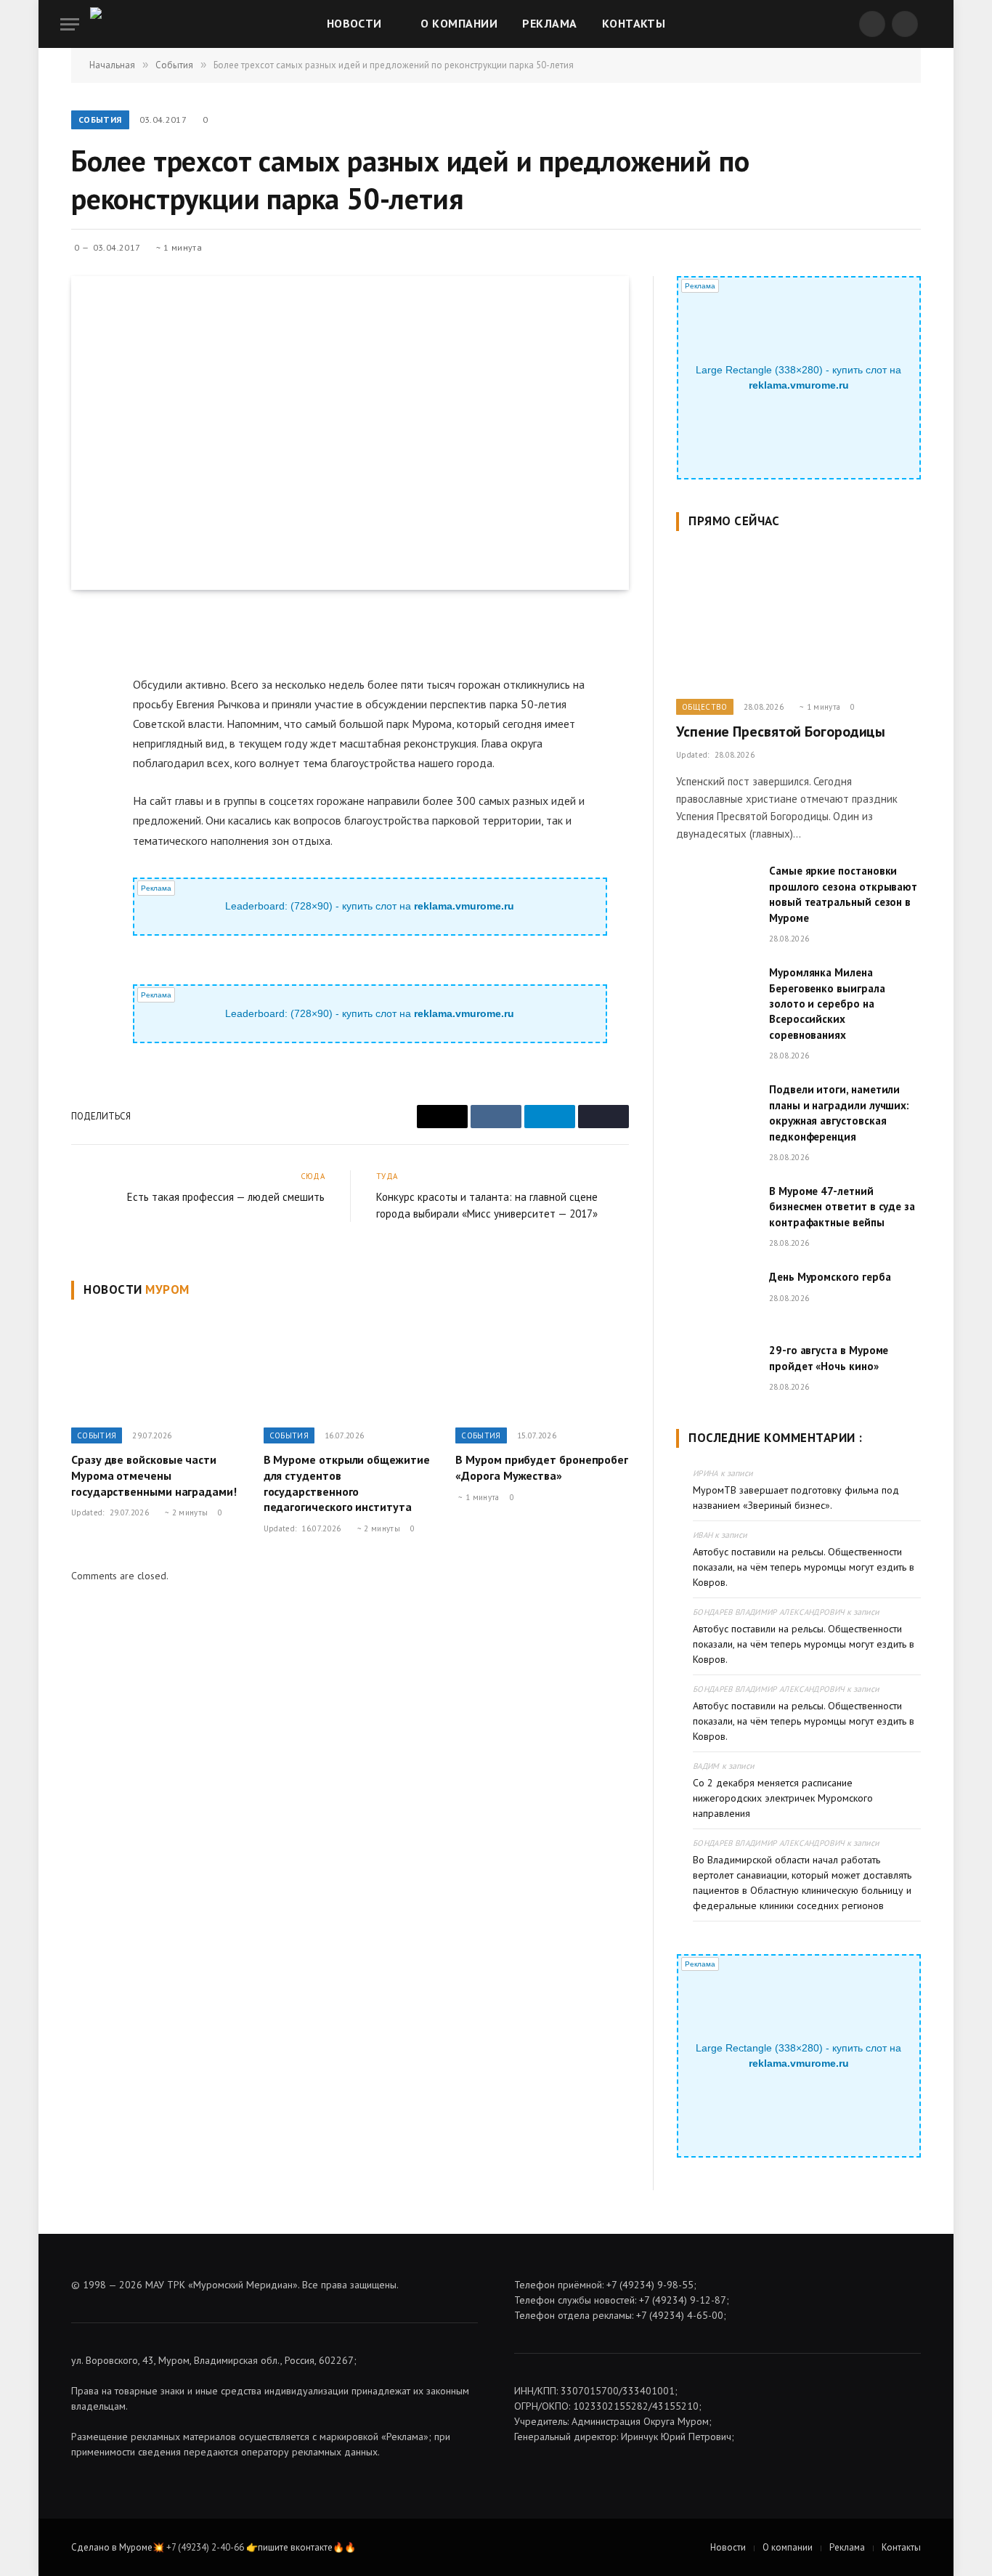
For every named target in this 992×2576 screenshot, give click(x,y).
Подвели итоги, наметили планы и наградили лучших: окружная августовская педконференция (839, 1113)
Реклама (549, 23)
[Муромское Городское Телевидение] (122, 24)
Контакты (634, 23)
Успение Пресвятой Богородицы (781, 732)
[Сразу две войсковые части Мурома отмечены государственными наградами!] (158, 1367)
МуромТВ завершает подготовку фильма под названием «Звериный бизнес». (796, 1498)
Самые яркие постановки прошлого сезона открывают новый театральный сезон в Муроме (843, 894)
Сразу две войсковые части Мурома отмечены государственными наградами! (154, 1475)
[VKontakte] (85, 694)
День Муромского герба (830, 1277)
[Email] (85, 661)
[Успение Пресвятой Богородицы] (798, 619)
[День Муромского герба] (716, 1295)
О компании (459, 23)
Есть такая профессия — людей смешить (226, 1197)
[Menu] (70, 24)
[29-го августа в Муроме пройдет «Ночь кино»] (716, 1369)
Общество (705, 707)
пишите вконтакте (295, 2547)
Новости (354, 23)
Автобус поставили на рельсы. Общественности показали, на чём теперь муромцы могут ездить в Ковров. (804, 1567)
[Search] (930, 24)
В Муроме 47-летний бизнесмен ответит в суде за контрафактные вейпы (842, 1207)
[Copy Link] (85, 761)
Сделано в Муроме (112, 2547)
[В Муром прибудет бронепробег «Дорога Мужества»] (542, 1367)
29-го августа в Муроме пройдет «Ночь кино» (829, 1358)
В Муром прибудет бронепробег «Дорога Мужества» (542, 1467)
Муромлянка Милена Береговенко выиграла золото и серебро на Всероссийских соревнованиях (827, 1004)
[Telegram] (85, 728)
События (100, 120)
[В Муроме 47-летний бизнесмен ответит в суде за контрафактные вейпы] (716, 1210)
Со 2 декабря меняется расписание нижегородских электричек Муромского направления (783, 1798)
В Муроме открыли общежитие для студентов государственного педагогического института (347, 1483)
